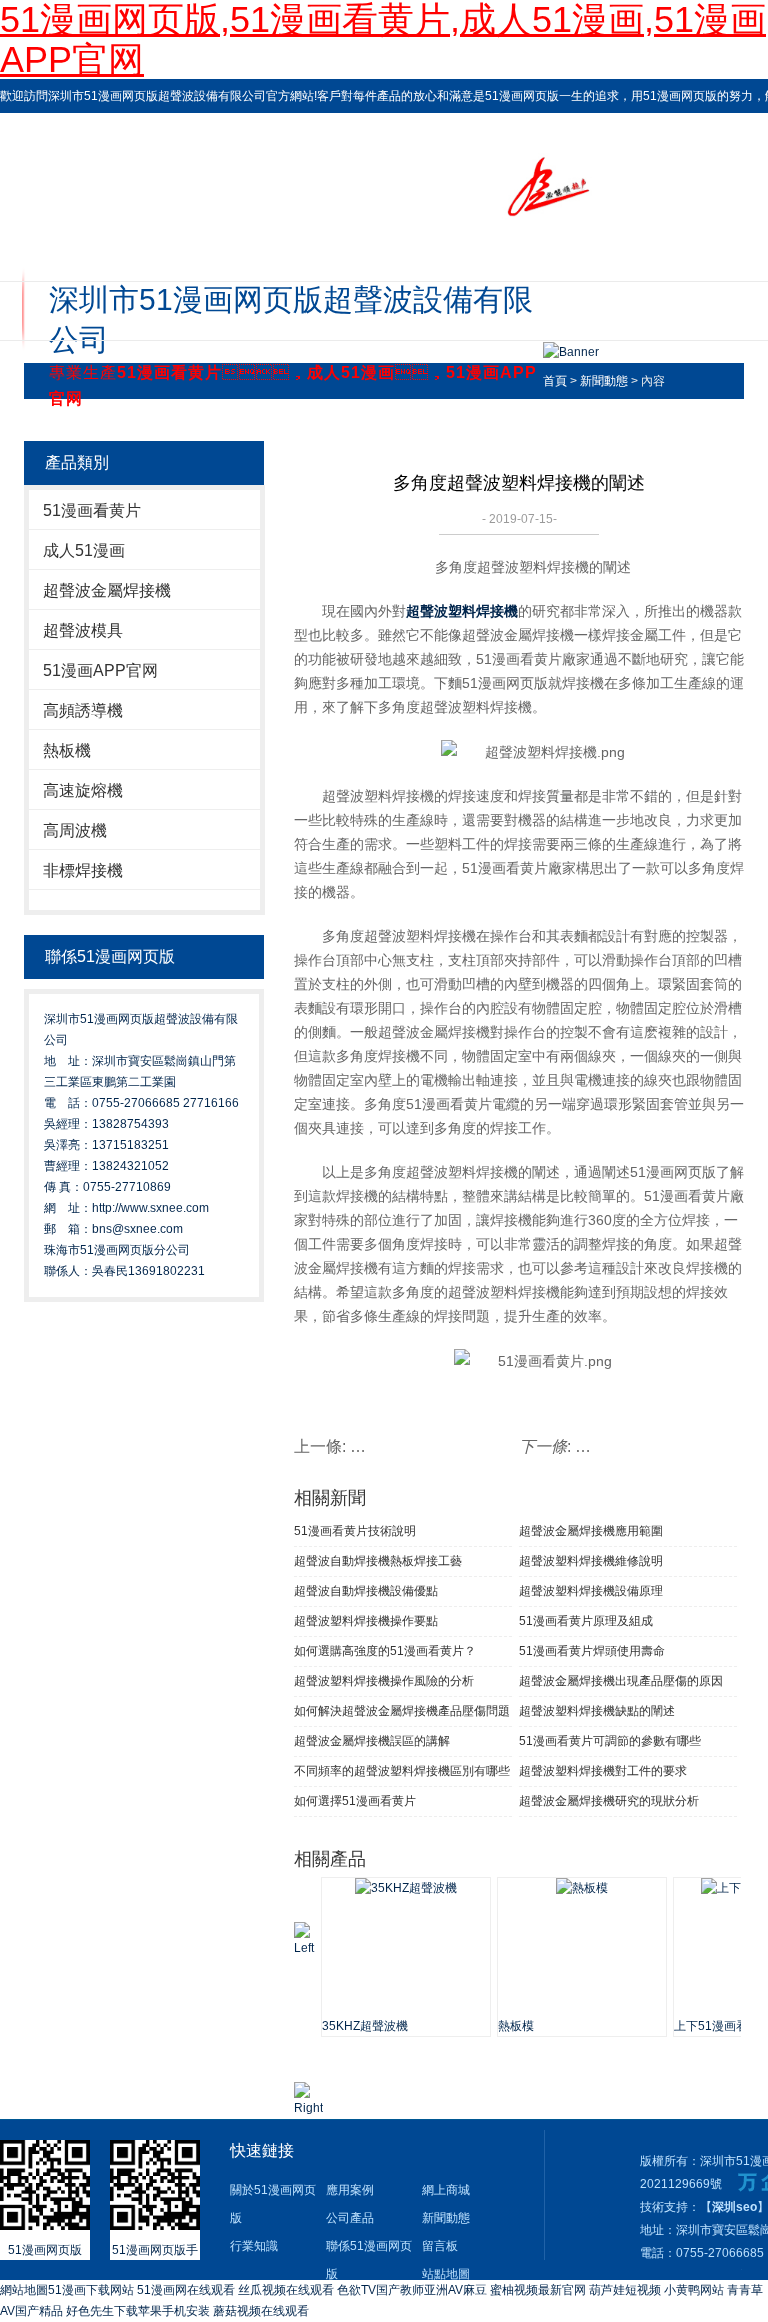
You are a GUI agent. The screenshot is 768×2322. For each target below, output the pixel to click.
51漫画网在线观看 (186, 2290)
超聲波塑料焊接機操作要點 (366, 1621)
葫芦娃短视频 (625, 2290)
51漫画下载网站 (91, 2290)
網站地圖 (24, 2290)
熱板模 (516, 2026)
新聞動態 (604, 381)
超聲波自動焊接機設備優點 (366, 1591)
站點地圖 (446, 2274)
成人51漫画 (84, 550)
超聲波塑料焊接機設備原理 (591, 1591)
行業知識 (254, 2246)
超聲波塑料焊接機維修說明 (591, 1561)
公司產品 (350, 2218)
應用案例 (350, 2190)
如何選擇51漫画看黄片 (355, 1801)
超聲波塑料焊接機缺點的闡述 (597, 1711)
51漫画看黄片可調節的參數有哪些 (610, 1741)
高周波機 (75, 830)
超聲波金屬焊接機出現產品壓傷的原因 (621, 1681)
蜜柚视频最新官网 (538, 2290)
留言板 (440, 2246)
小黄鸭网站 (694, 2290)
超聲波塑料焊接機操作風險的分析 (384, 1681)
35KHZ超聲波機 (365, 2026)
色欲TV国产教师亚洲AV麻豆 (412, 2290)
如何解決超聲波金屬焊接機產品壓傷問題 (402, 1711)
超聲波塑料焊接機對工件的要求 (603, 1771)
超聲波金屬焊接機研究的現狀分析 (609, 1801)
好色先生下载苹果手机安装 (138, 2311)
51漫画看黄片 (92, 510)
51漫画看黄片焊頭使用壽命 (592, 1651)
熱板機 (67, 750)
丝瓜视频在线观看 (286, 2290)
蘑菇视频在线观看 (261, 2311)
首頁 (555, 381)
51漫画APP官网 (100, 670)
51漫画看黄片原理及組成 (586, 1621)
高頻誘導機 (83, 710)
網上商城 (446, 2190)
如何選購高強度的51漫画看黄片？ (385, 1651)
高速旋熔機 (83, 790)
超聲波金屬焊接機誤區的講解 (372, 1741)
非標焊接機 (83, 870)
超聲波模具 (83, 630)
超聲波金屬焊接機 (107, 590)
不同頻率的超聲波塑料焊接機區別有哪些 (402, 1771)
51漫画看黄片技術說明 (355, 1531)
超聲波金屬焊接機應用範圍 (591, 1531)
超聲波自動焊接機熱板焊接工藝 (378, 1561)
